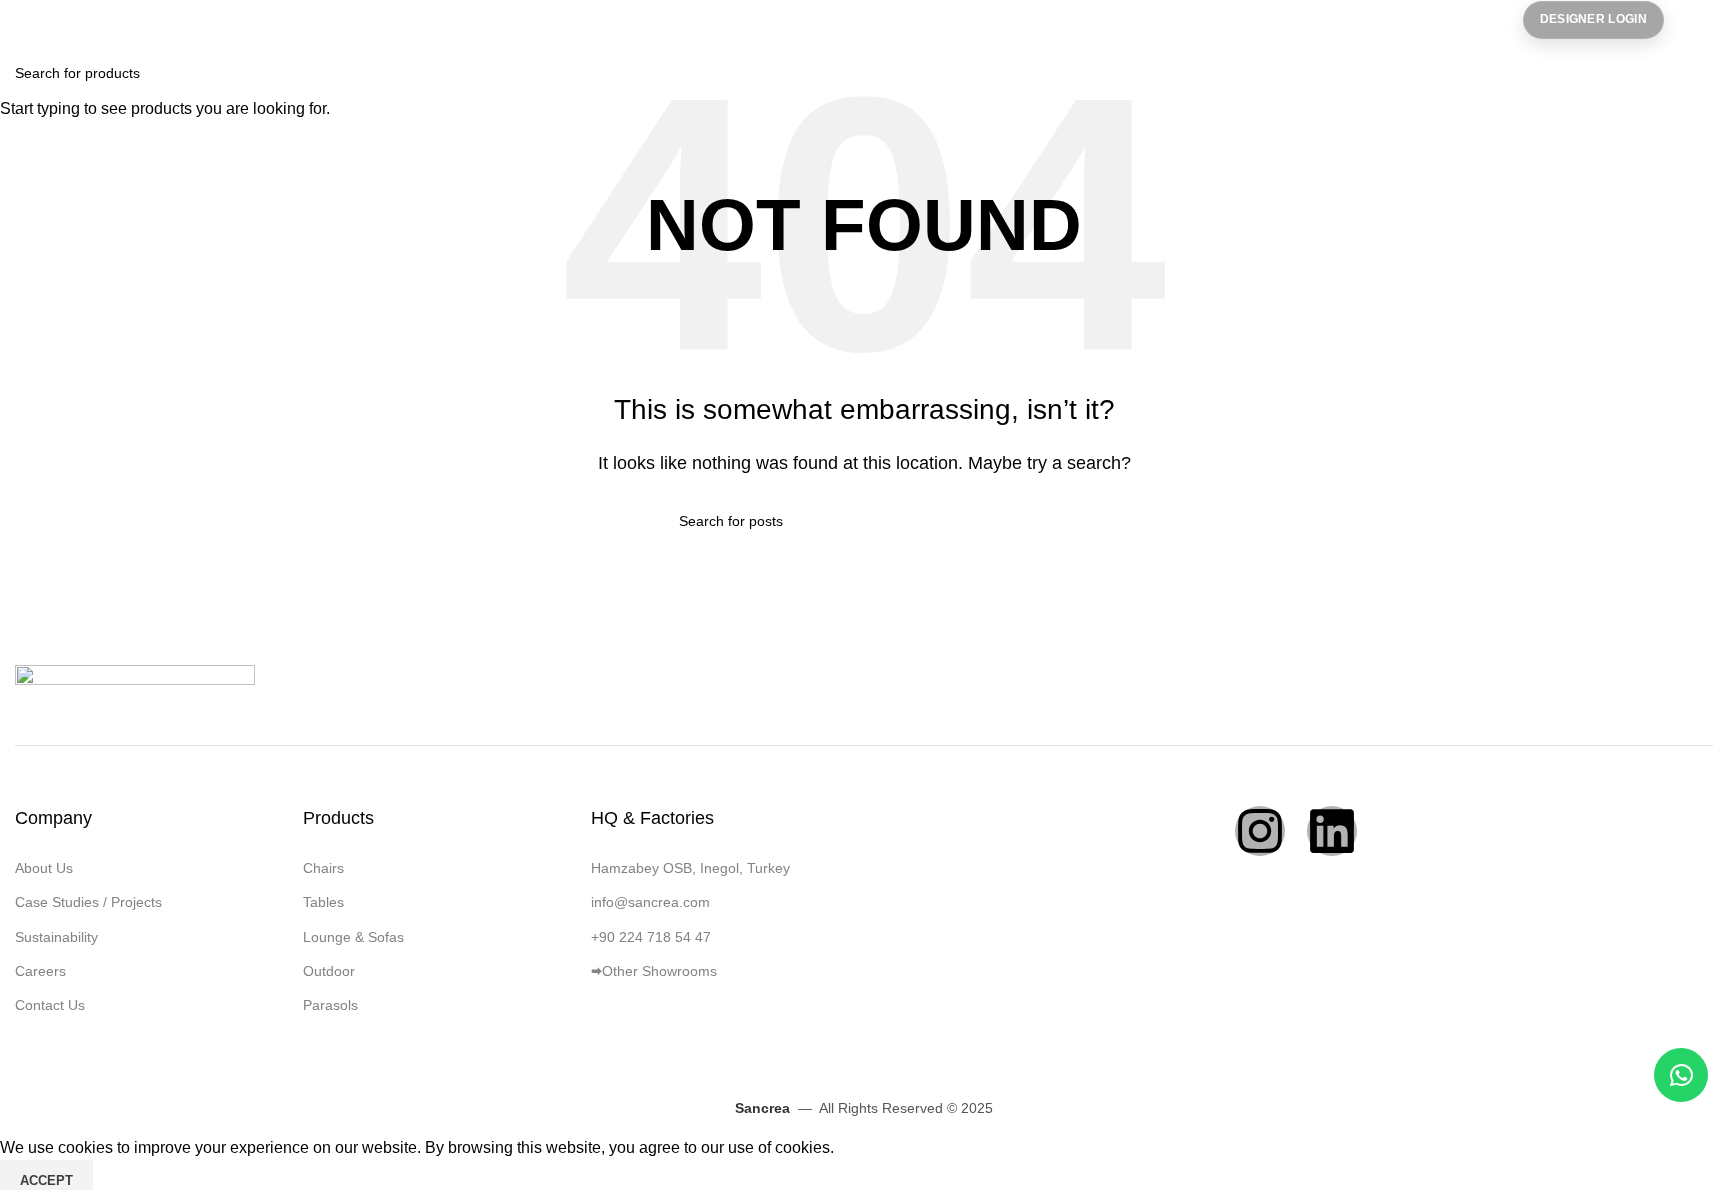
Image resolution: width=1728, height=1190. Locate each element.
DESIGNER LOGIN (1593, 19)
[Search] (1713, 20)
